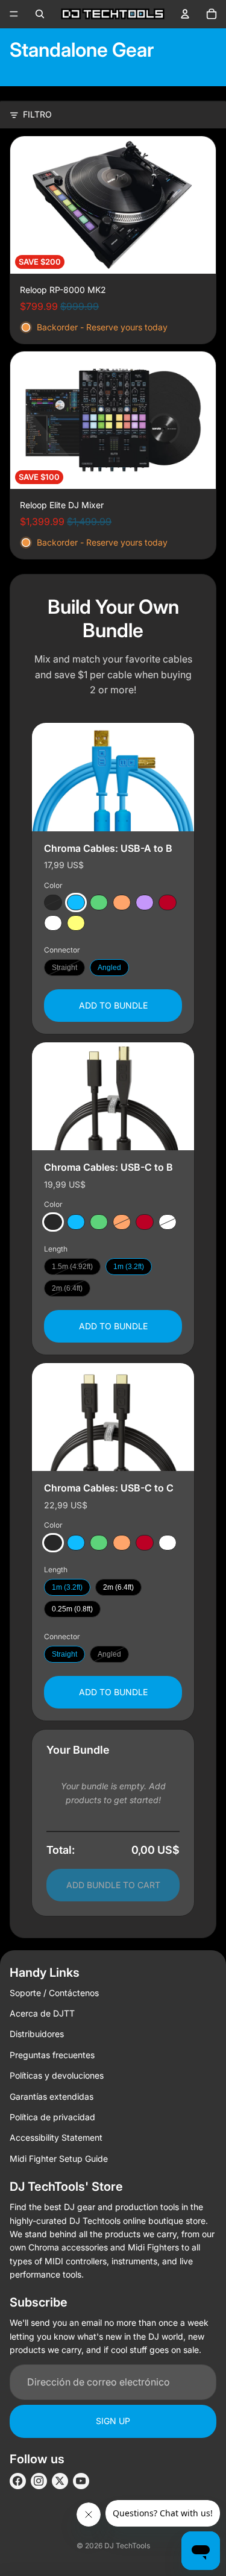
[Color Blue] (76, 902)
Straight (64, 968)
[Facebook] (18, 2481)
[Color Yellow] (76, 923)
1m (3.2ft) (129, 1267)
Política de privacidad (52, 2117)
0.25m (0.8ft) (72, 1609)
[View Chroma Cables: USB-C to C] (113, 1417)
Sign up (113, 2421)
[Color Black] (53, 902)
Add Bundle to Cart (113, 1885)
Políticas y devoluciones (57, 2075)
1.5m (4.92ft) (72, 1267)
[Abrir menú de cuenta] (185, 14)
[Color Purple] (145, 902)
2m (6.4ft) (67, 1288)
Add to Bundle (113, 1005)
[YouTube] (81, 2481)
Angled (109, 968)
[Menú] (14, 14)
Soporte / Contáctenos (54, 1993)
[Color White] (53, 923)
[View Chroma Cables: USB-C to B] (113, 1096)
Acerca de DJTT (42, 2013)
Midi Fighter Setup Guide (59, 2159)
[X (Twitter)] (60, 2481)
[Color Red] (168, 902)
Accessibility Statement (56, 2137)
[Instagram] (39, 2481)
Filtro (37, 114)
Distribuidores (37, 2034)
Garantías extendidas (52, 2096)
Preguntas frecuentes (52, 2055)
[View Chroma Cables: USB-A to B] (113, 777)
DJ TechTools (127, 2546)
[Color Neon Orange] (122, 902)
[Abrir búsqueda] (40, 14)
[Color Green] (99, 902)
